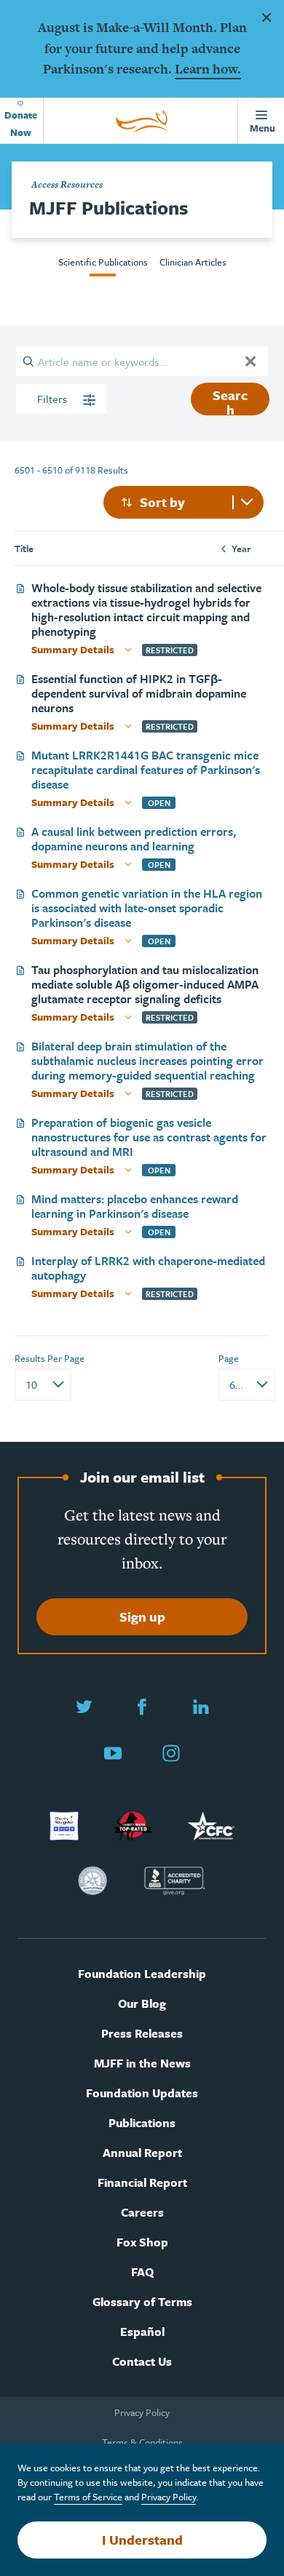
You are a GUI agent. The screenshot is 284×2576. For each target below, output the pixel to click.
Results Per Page (50, 1358)
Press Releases (142, 2034)
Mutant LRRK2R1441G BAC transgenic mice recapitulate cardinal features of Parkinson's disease (146, 770)
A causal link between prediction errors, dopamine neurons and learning (134, 839)
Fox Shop (142, 2242)
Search (230, 400)
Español (142, 2332)
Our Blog (142, 2004)
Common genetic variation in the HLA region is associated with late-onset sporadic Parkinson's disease (147, 908)
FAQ (142, 2272)
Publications (142, 2123)
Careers (142, 2213)
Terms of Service (88, 2497)
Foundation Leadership (142, 1974)
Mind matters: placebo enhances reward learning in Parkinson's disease (135, 1206)
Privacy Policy (142, 2412)
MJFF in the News (142, 2063)
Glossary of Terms (142, 2302)
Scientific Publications (103, 262)
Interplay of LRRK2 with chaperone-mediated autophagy (148, 1268)
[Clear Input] (251, 361)
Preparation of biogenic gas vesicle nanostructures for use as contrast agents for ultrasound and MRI (149, 1137)
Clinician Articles (193, 262)
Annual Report (142, 2153)
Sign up (142, 1616)
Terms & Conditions (142, 2442)
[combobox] (184, 502)
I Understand (142, 2540)
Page (229, 1358)
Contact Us (142, 2362)
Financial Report (142, 2183)
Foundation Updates (142, 2093)
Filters (54, 399)
